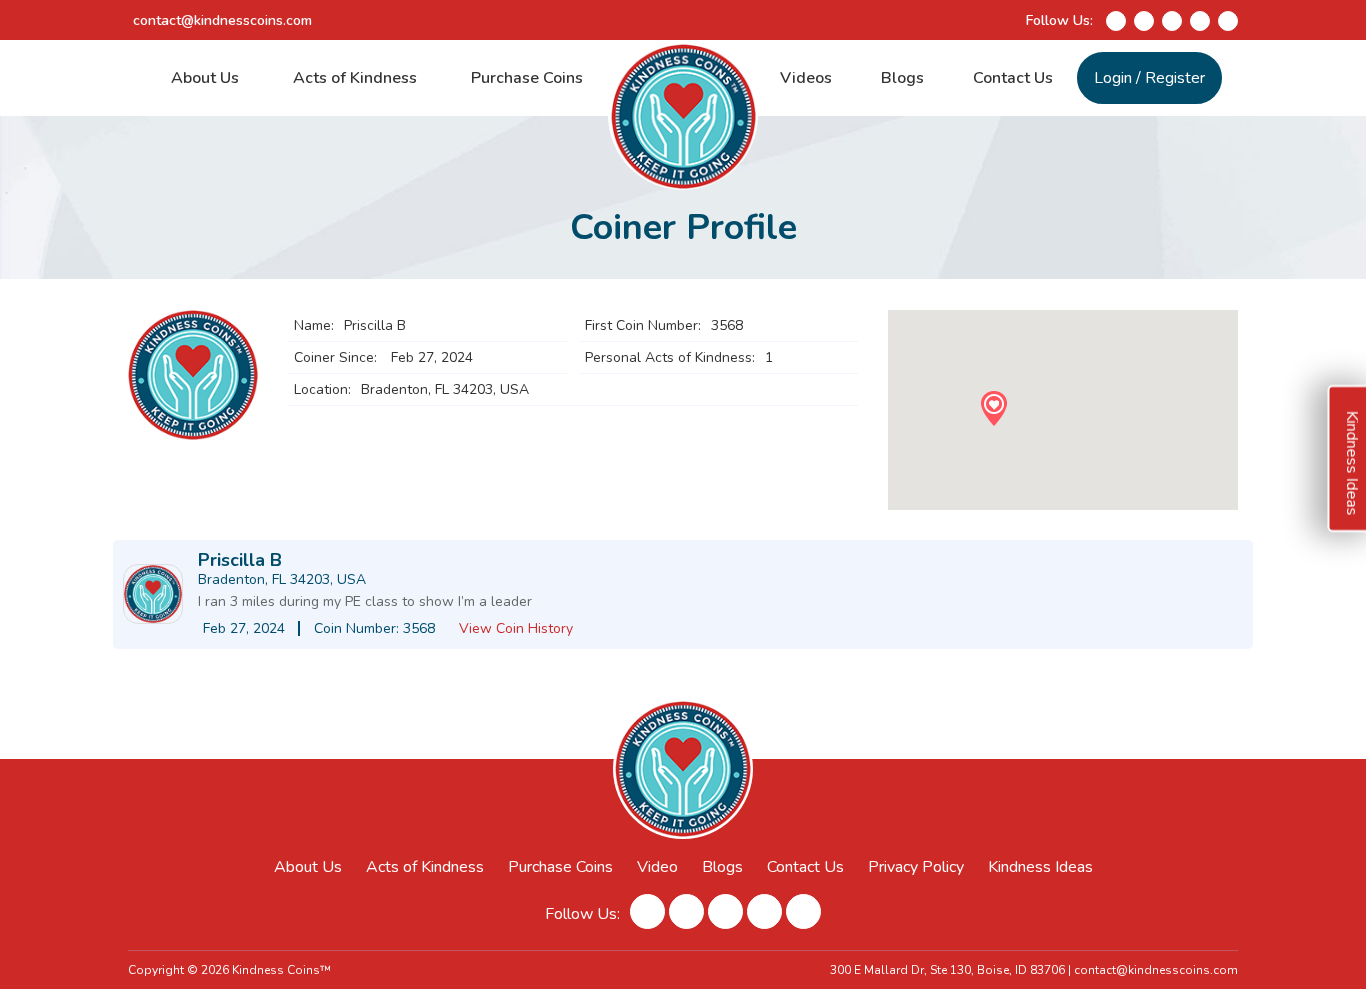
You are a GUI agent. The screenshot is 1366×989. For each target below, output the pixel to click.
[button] (993, 408)
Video (657, 867)
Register (1175, 78)
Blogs (902, 78)
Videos (806, 78)
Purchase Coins (527, 78)
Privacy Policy (916, 867)
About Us (205, 78)
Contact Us (1013, 78)
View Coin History (516, 628)
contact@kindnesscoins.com (222, 20)
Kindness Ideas (1040, 867)
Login (1113, 78)
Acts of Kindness (355, 78)
